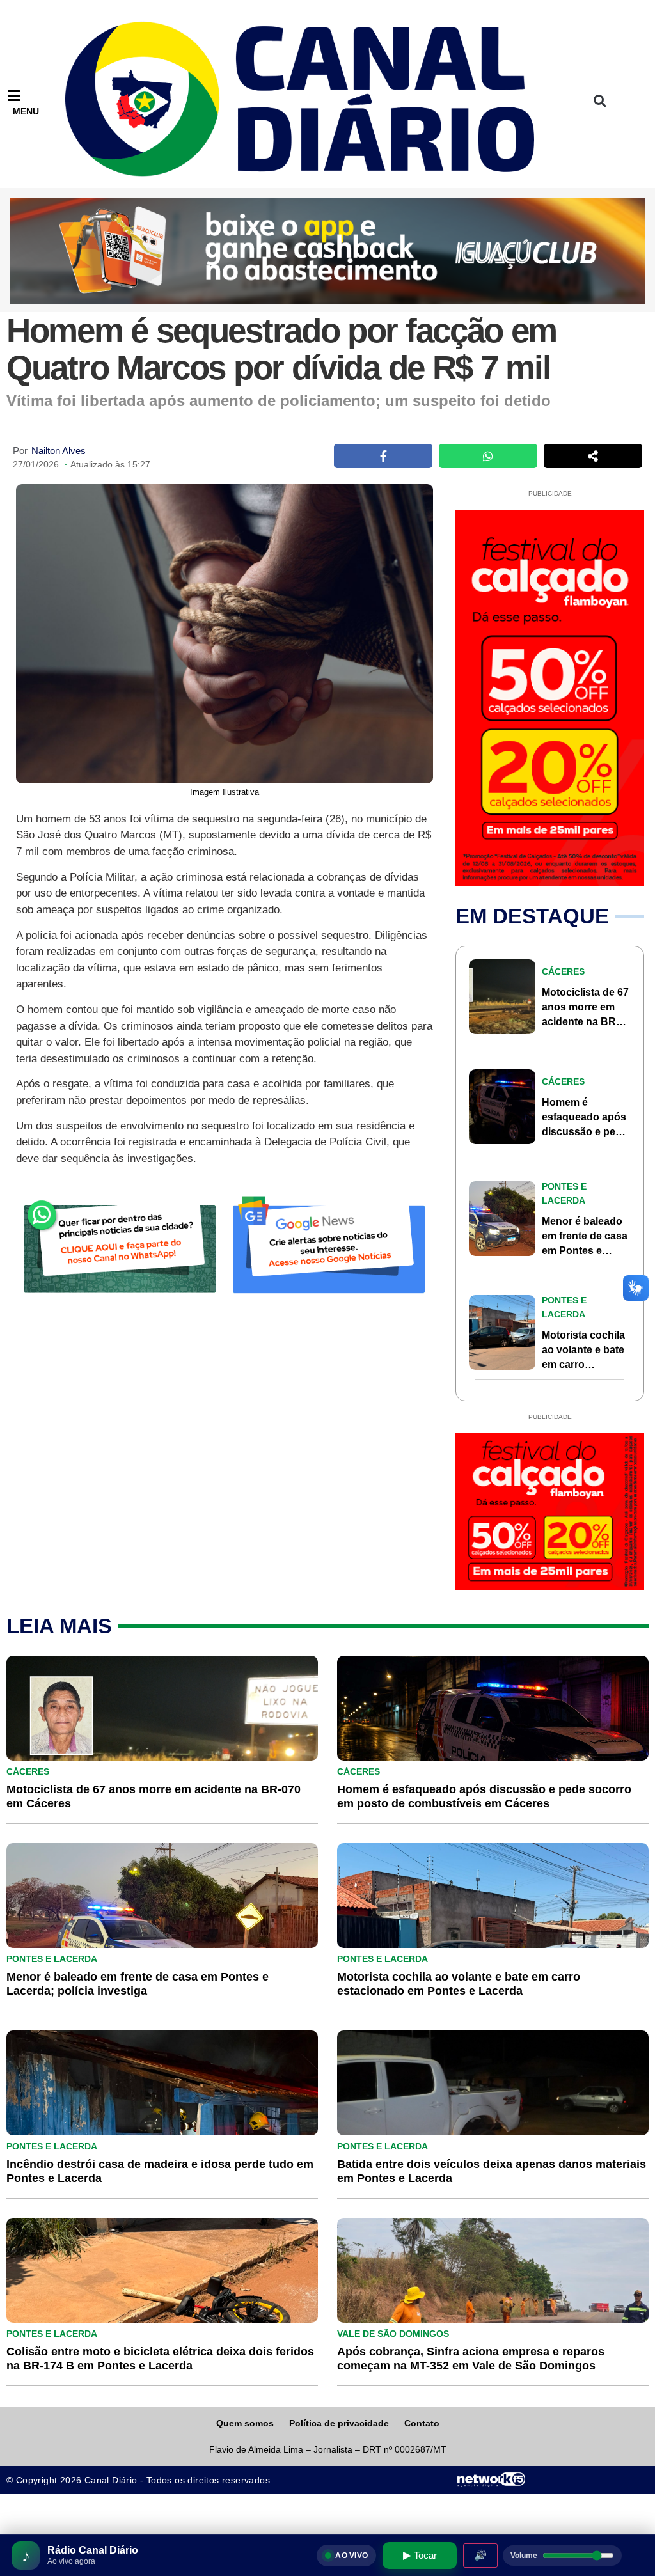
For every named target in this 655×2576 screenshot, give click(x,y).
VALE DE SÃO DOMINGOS (393, 2334)
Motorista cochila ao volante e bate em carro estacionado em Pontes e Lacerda (584, 1364)
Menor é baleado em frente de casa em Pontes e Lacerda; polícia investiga (585, 1251)
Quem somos (245, 2423)
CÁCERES (563, 971)
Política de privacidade (339, 2423)
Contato (422, 2423)
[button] (600, 101)
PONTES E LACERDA (52, 1959)
